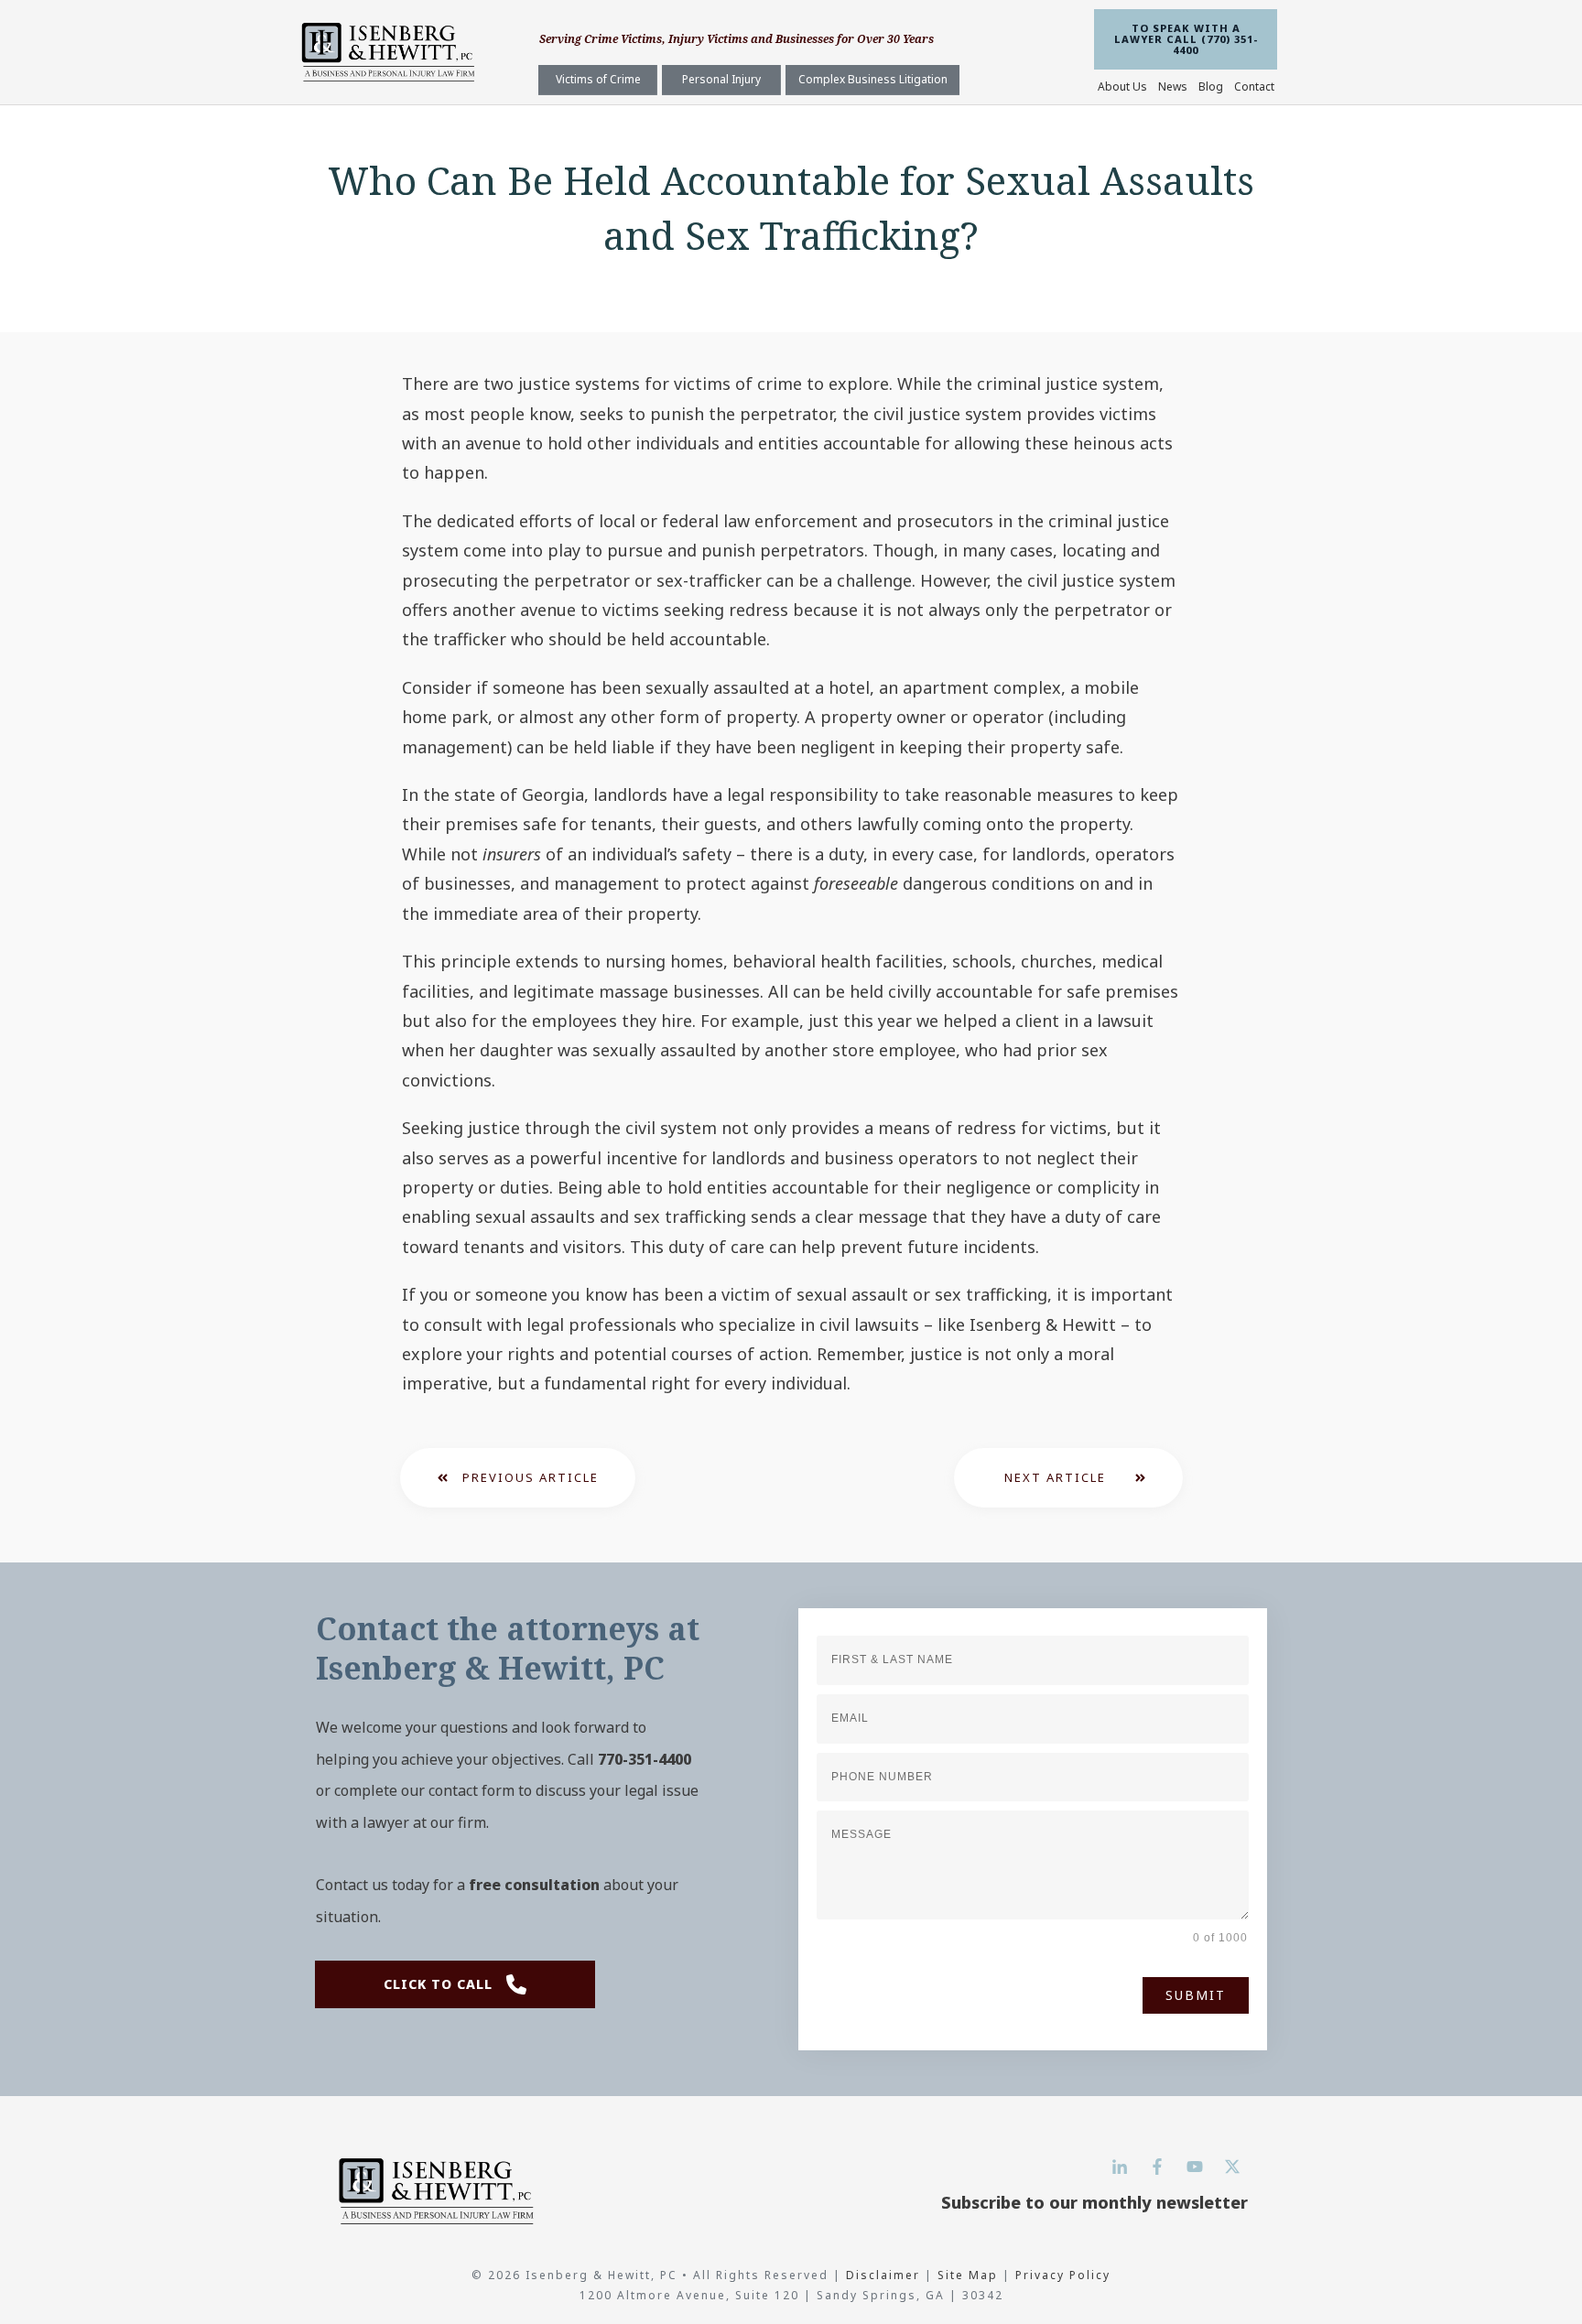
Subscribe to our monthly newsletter (1094, 2202)
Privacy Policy (1063, 2275)
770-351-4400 (645, 1759)
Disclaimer (885, 2275)
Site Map (968, 2275)
